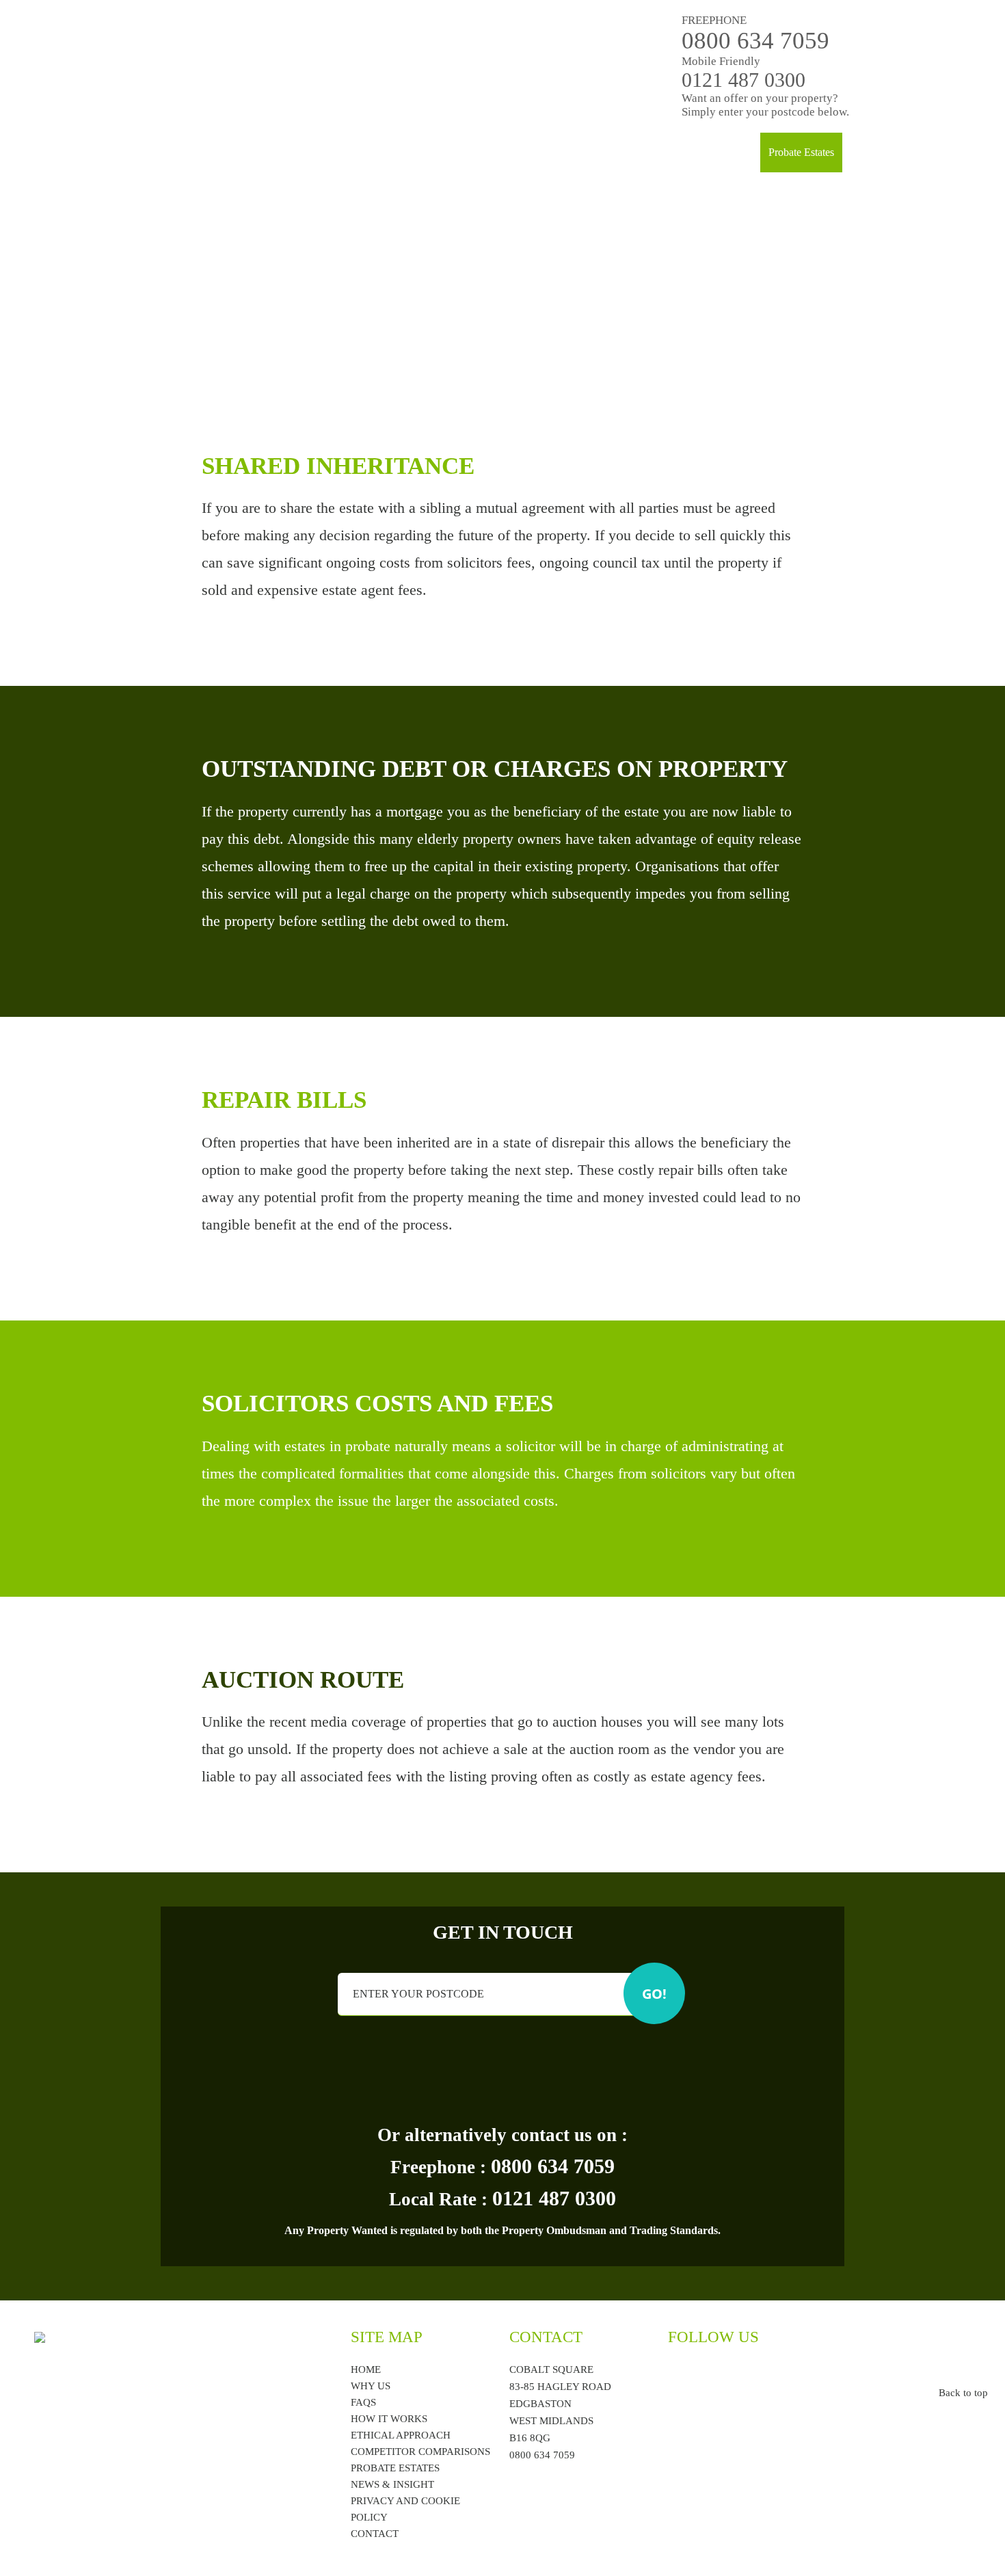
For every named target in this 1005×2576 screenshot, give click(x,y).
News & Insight (392, 2484)
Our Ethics (566, 152)
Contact (867, 152)
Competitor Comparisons (420, 2452)
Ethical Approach (401, 2435)
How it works (497, 152)
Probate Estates (801, 152)
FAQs (619, 152)
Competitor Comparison (700, 152)
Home (385, 152)
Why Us (432, 152)
